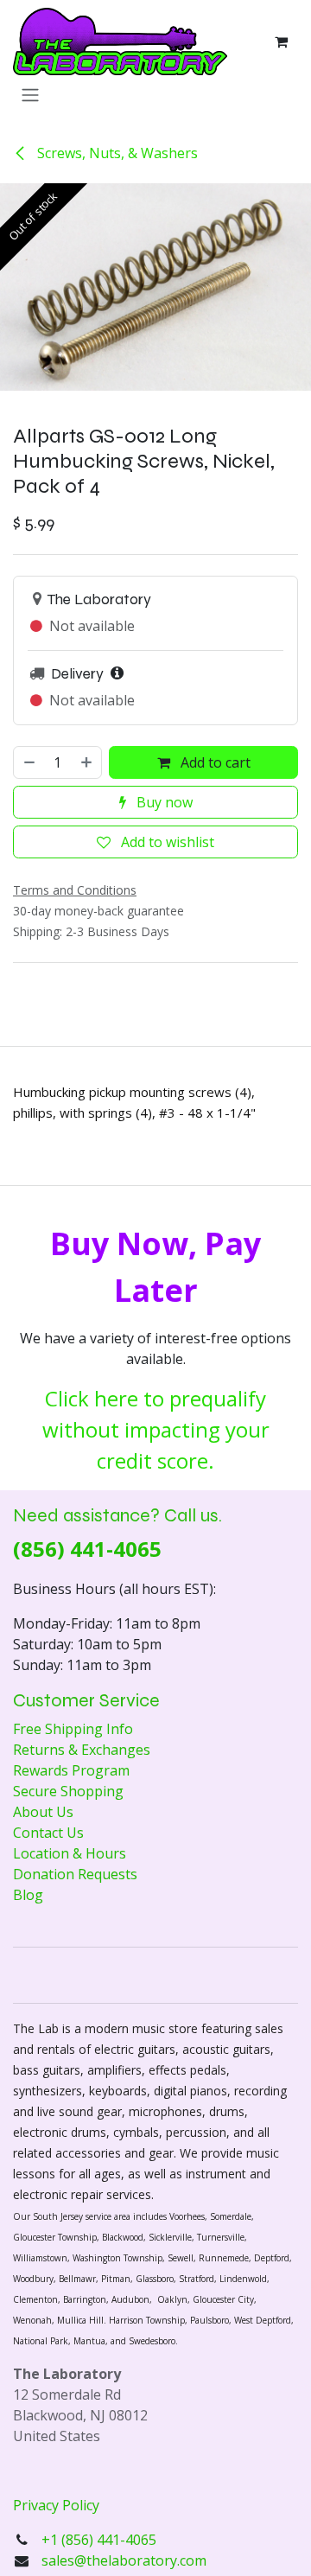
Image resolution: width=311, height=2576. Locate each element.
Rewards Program (71, 1770)
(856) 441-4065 (87, 1549)
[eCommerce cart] (281, 41)
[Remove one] (29, 762)
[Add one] (87, 762)
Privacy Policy (56, 2505)
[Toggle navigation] (30, 94)
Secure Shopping (68, 1791)
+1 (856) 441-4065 (101, 2540)
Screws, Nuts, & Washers (116, 153)
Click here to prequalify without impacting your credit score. (156, 1429)
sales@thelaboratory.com (124, 2560)
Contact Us (48, 1833)
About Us (43, 1812)
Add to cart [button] (214, 762)
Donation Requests (75, 1874)
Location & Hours (70, 1853)
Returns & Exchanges (82, 1750)
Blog (28, 1895)
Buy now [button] (163, 802)
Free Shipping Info (73, 1729)
